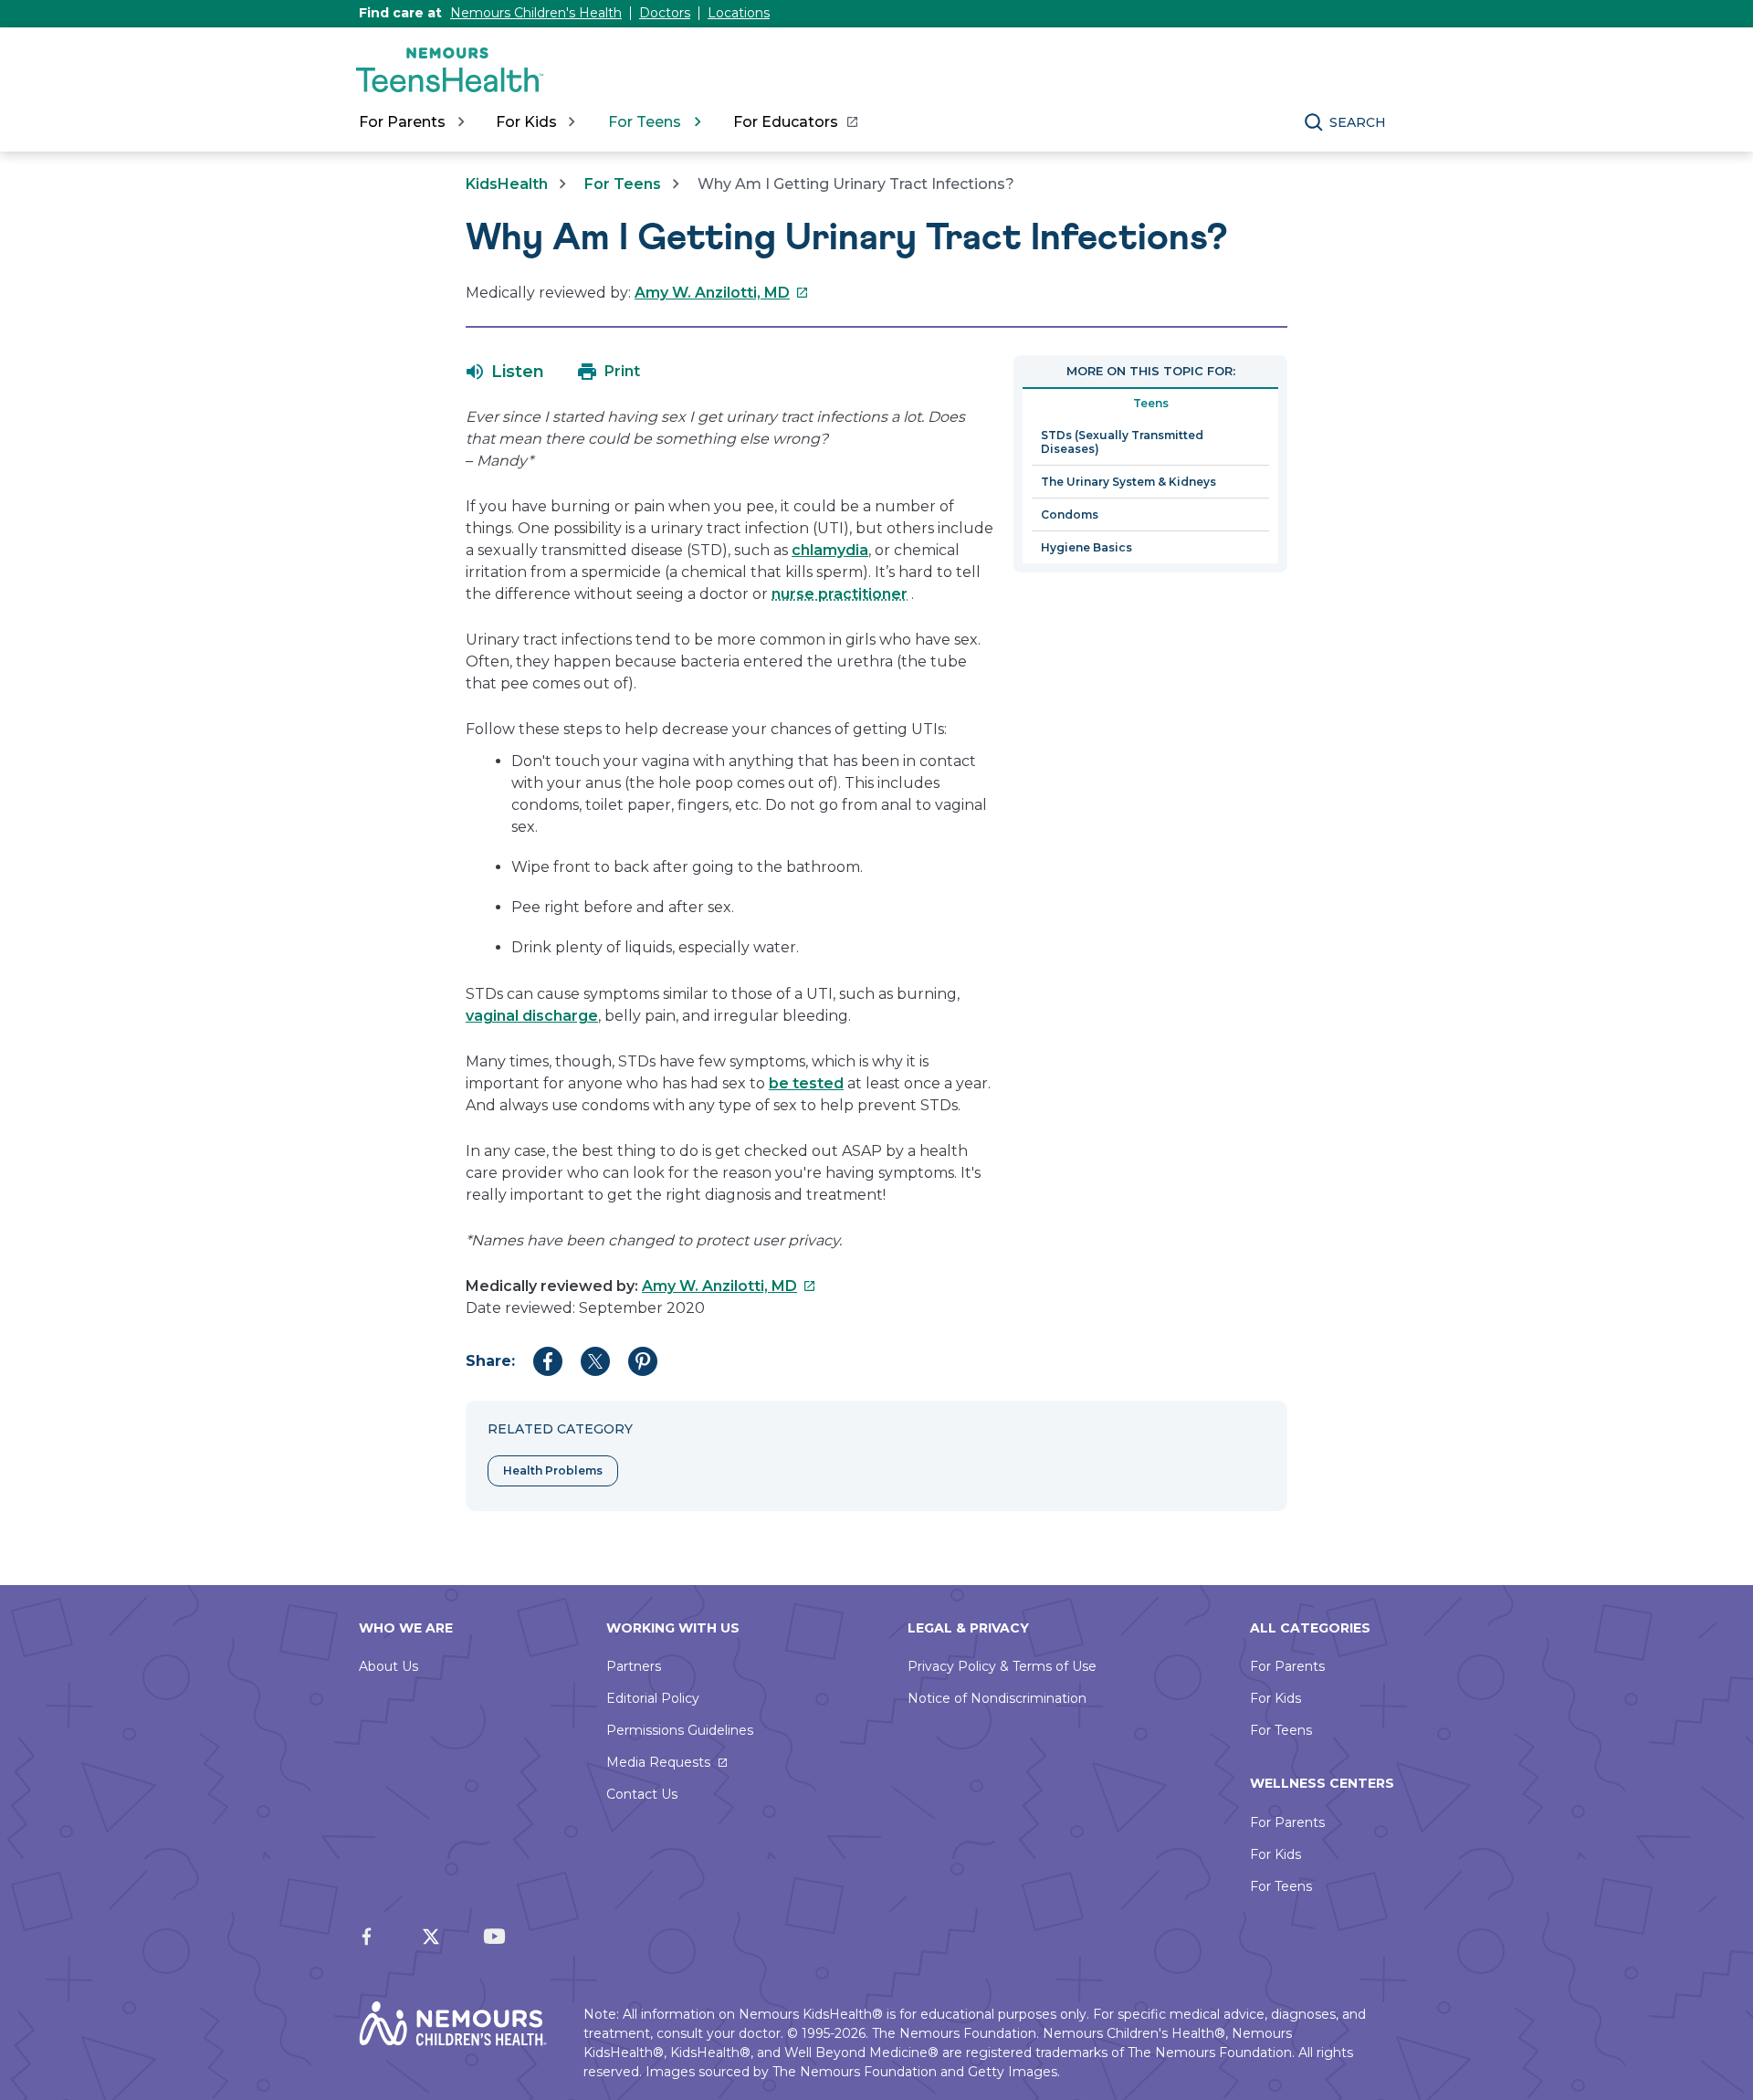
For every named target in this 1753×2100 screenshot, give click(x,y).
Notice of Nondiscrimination (997, 1698)
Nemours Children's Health (536, 13)
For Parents (1287, 1666)
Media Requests (658, 1762)
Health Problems (553, 1470)
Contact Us (642, 1794)
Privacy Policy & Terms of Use (1002, 1666)
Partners (634, 1666)
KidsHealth (507, 184)
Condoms (1070, 514)
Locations (739, 13)
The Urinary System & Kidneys (1128, 482)
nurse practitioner (840, 594)
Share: (490, 1361)
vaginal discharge (532, 1016)
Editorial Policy (653, 1698)
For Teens (623, 184)
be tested (806, 1083)
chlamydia (830, 550)
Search (1358, 122)
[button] (505, 372)
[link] (795, 122)
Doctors (665, 13)
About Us (388, 1666)
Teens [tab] (1151, 403)
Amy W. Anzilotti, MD (722, 293)
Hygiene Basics (1086, 547)
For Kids (1275, 1698)
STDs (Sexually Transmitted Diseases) (1122, 442)
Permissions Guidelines (680, 1730)
